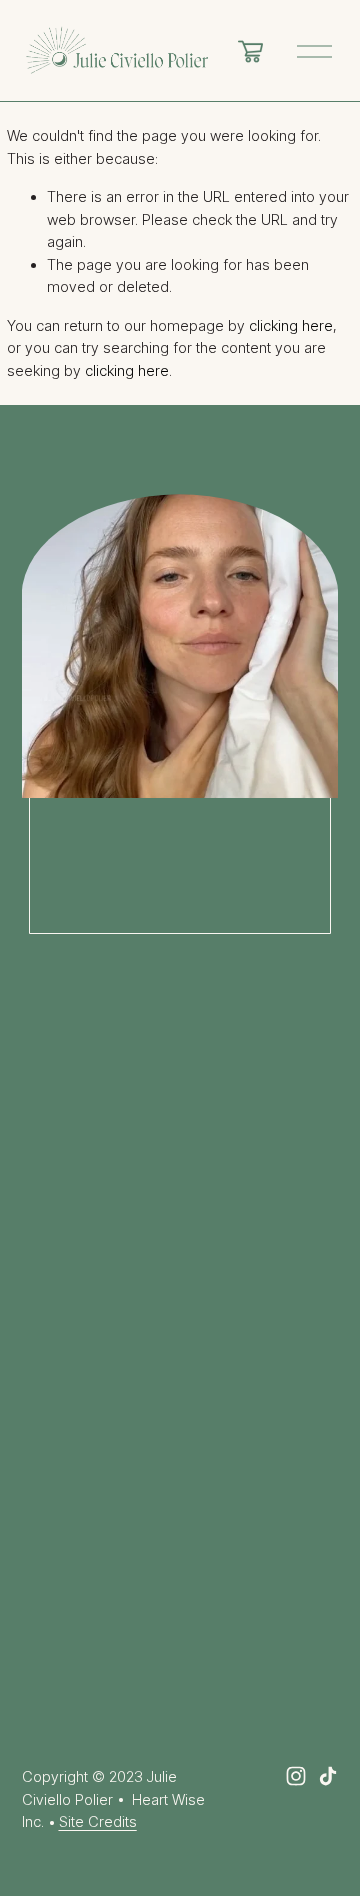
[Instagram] (296, 1776)
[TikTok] (328, 1776)
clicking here (291, 326)
